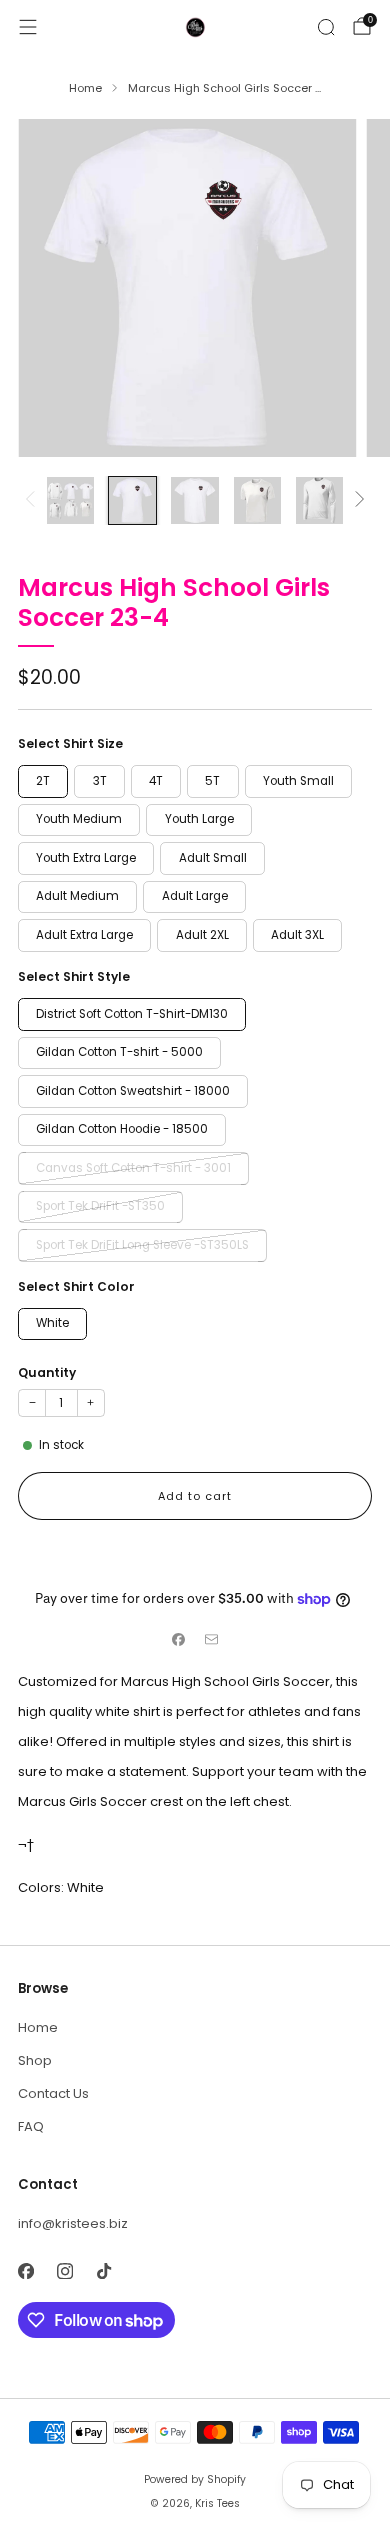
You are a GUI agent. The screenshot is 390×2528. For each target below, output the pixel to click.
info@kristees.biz (73, 2223)
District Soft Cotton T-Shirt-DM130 (132, 1014)
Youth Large (199, 819)
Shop (35, 2060)
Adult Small (213, 858)
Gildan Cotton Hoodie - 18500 (122, 1129)
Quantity (47, 1372)
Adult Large (195, 896)
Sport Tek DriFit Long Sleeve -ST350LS (142, 1245)
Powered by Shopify (195, 2479)
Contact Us (53, 2093)
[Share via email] (212, 1639)
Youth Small (298, 781)
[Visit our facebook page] (25, 2270)
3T (100, 781)
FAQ (31, 2126)
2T (43, 781)
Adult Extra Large (84, 935)
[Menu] (28, 27)
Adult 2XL (202, 935)
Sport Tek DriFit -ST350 (100, 1206)
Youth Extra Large (86, 858)
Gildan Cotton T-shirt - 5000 (119, 1052)
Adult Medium (77, 896)
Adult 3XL (297, 935)
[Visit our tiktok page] (103, 2270)
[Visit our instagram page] (64, 2270)
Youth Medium (79, 819)
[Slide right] (356, 500)
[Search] (326, 27)
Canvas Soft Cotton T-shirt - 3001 (133, 1168)
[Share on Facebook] (179, 1639)
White (52, 1323)
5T (212, 781)
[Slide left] (33, 500)
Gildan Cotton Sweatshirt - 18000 (133, 1091)
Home (38, 2027)
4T (156, 781)
